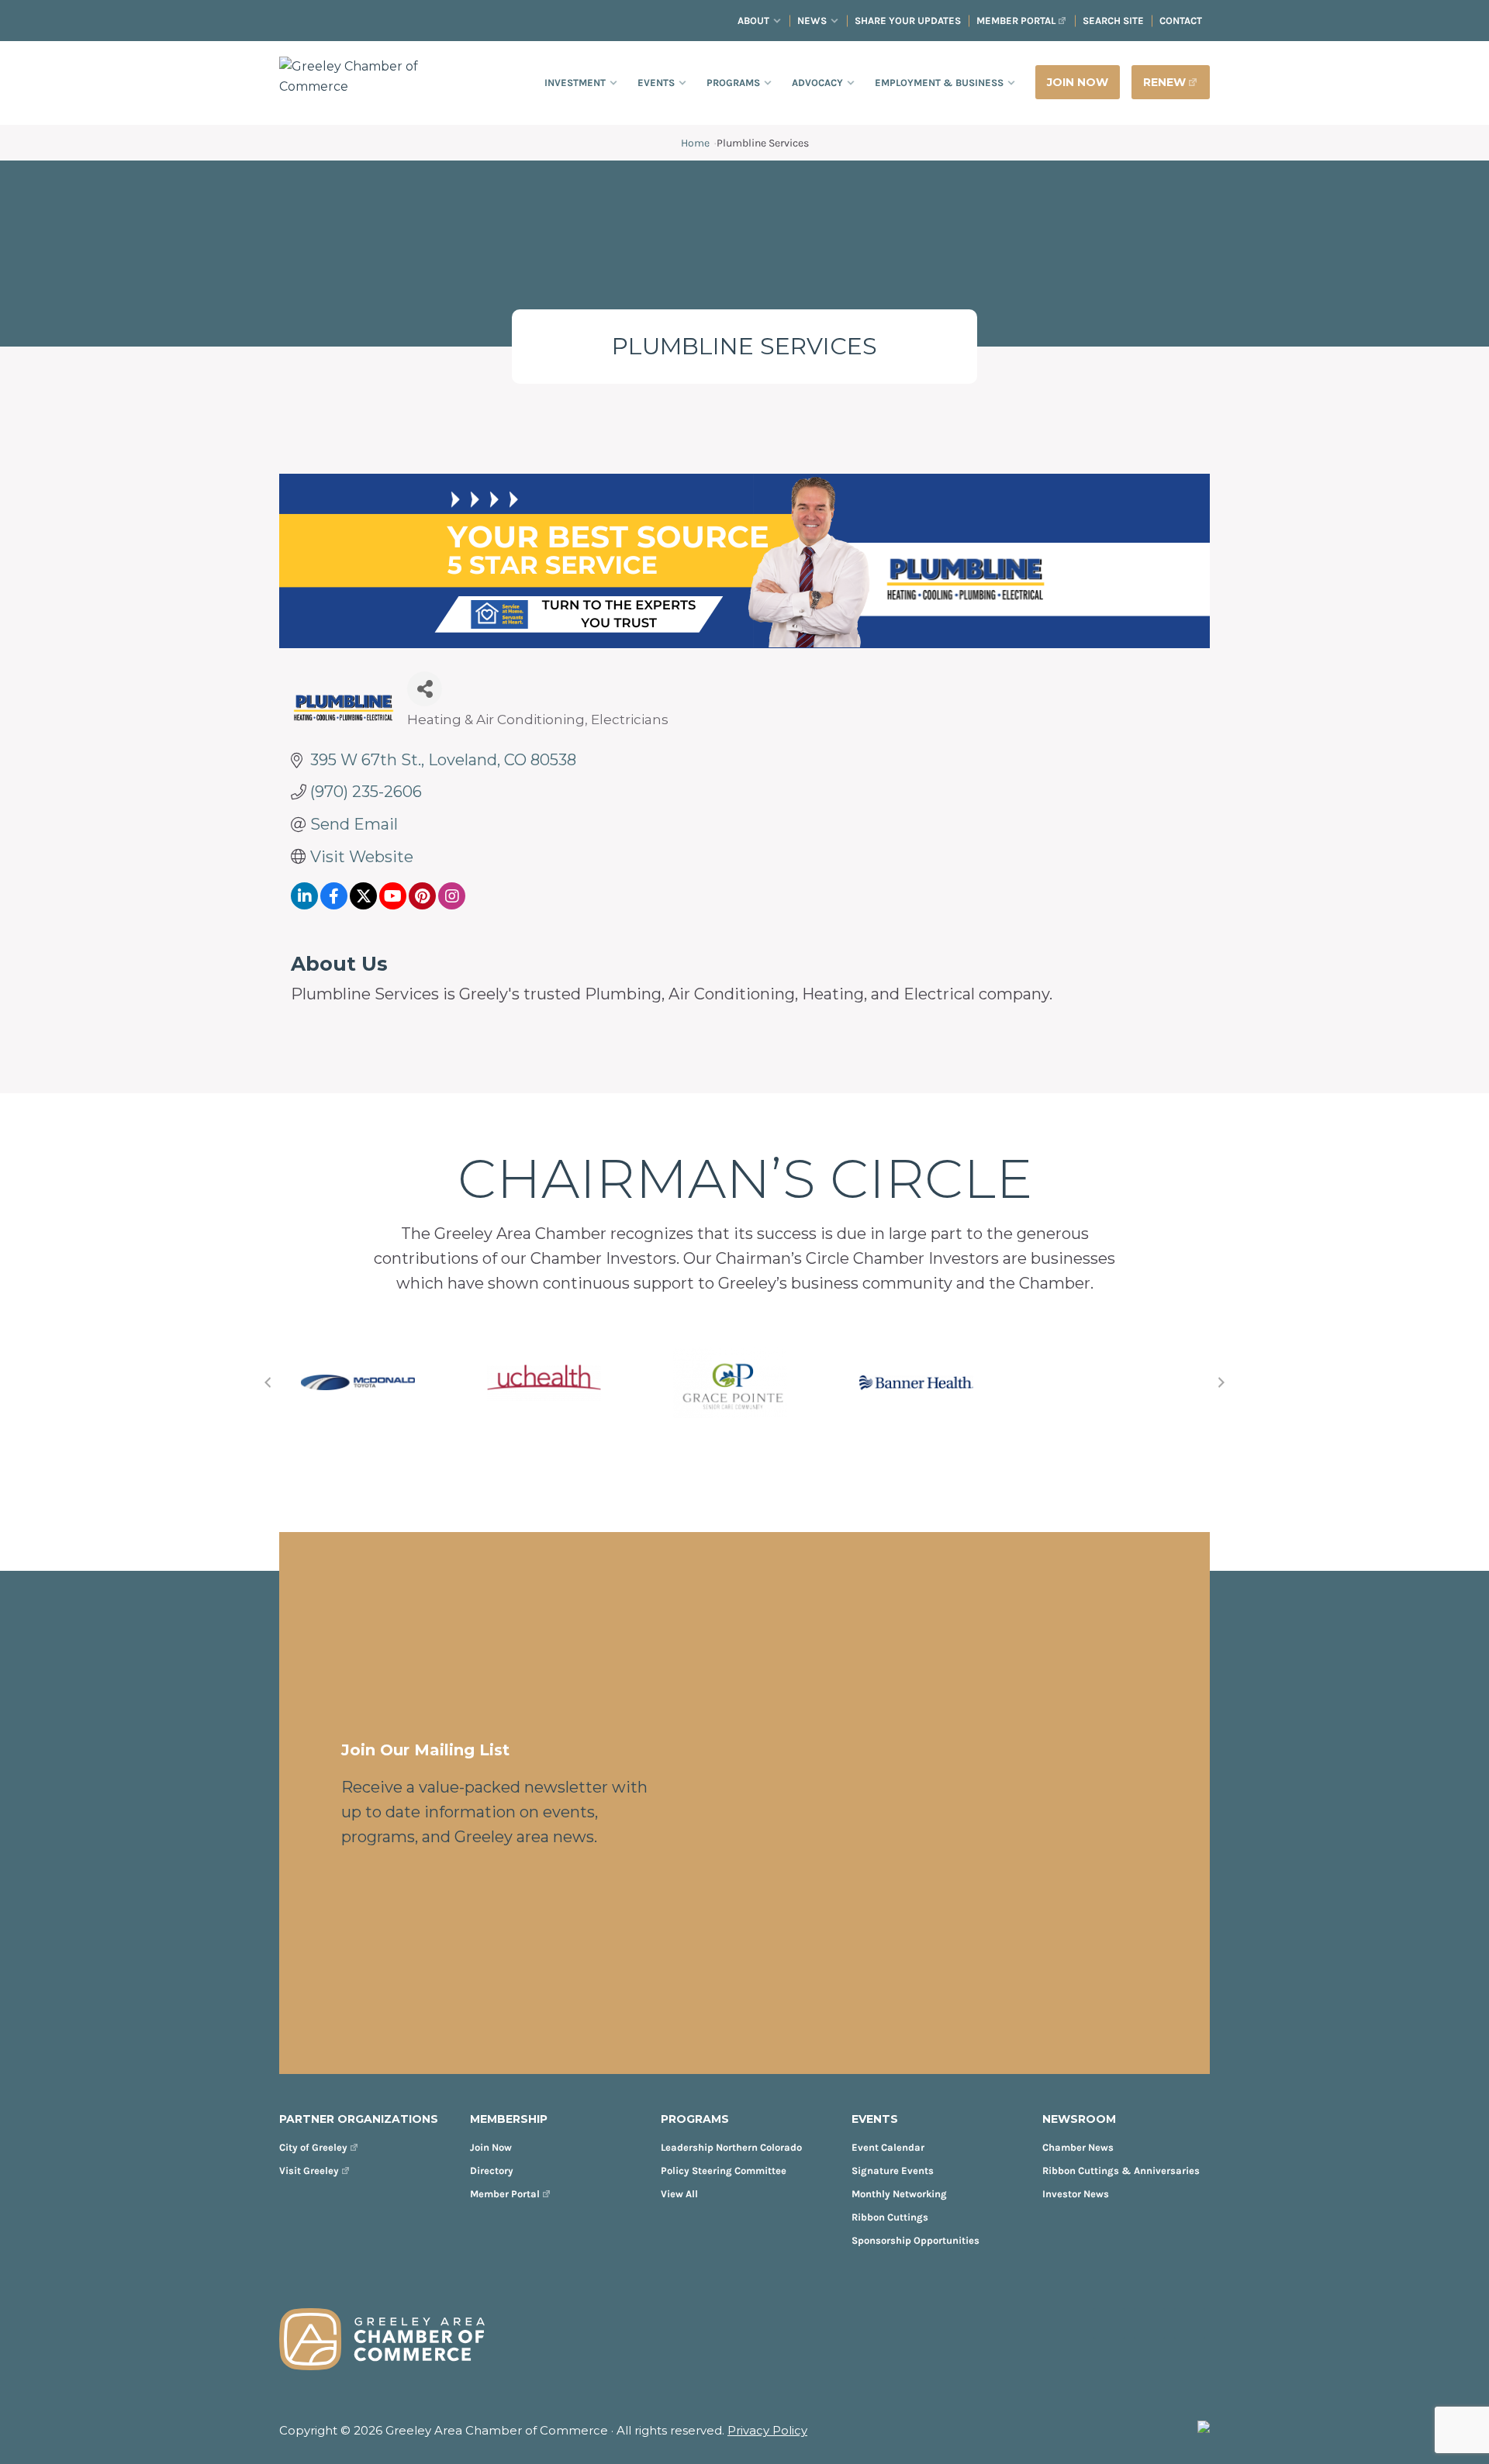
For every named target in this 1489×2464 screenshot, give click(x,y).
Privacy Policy (767, 2430)
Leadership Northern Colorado (731, 2147)
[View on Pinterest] (422, 904)
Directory (492, 2171)
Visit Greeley (309, 2171)
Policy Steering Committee (724, 2171)
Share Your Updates (908, 21)
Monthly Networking (899, 2194)
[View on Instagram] (452, 904)
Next (1221, 1382)
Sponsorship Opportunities (916, 2240)
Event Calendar (888, 2147)
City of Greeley (313, 2147)
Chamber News (1078, 2147)
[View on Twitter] (363, 904)
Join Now (491, 2147)
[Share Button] (425, 689)
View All (679, 2194)
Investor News (1076, 2194)
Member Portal (1016, 21)
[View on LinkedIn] (304, 904)
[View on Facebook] (334, 904)
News (812, 21)
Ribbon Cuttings (890, 2217)
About (753, 21)
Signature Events (893, 2171)
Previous (268, 1382)
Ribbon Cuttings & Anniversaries (1121, 2171)
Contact (1181, 21)
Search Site (1113, 21)
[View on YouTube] (393, 904)
